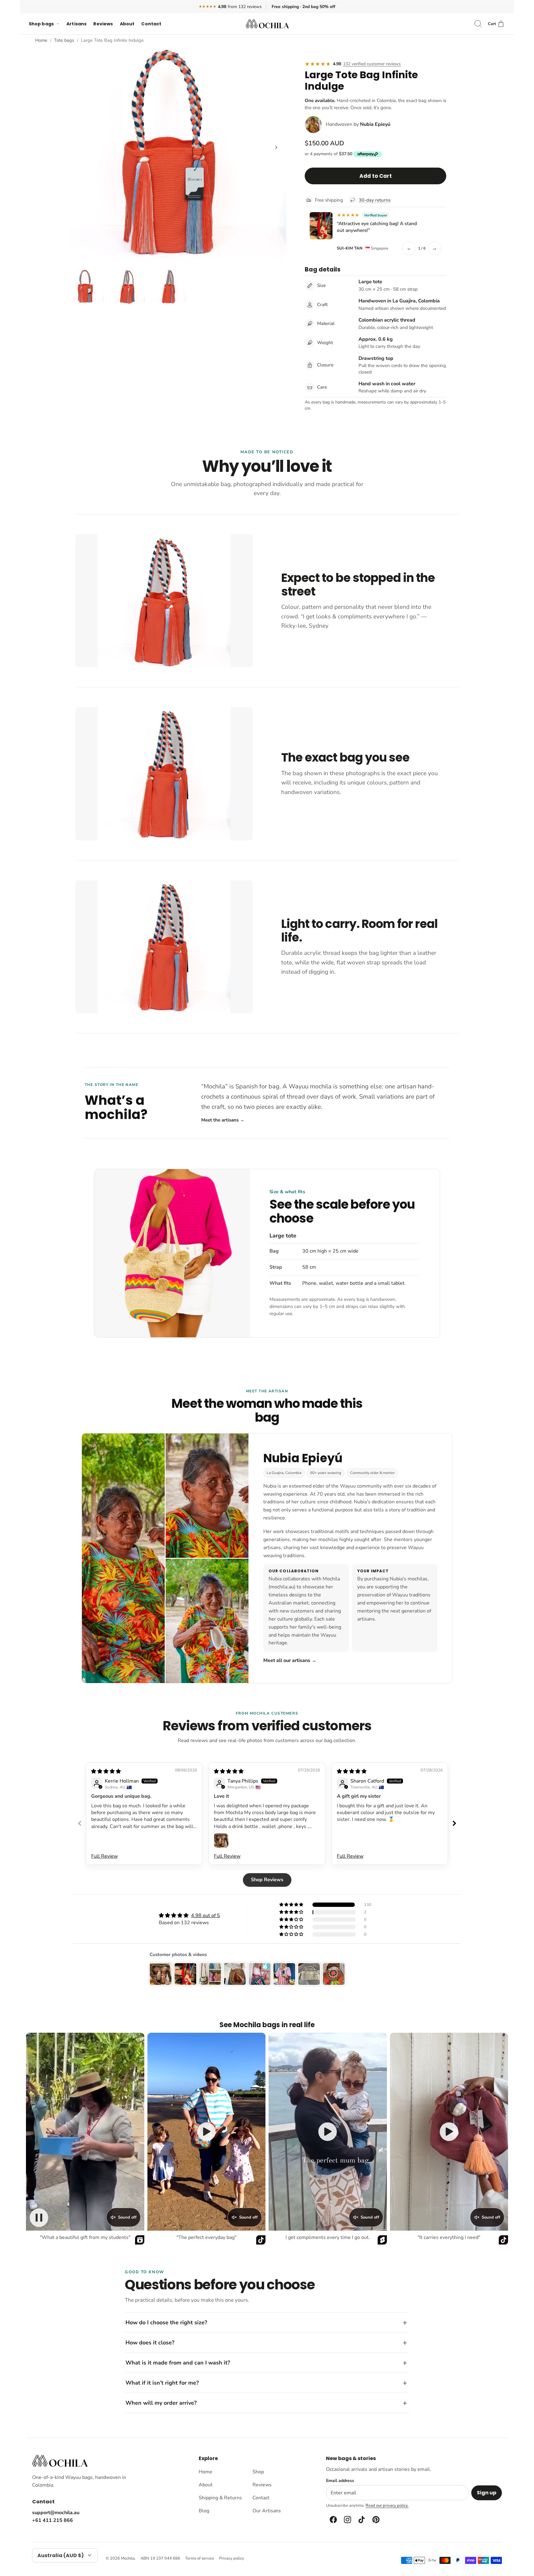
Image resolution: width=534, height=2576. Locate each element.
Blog (204, 2511)
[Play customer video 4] (449, 2132)
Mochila (128, 2558)
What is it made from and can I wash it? (178, 2363)
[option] (178, 154)
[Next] (276, 147)
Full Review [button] (104, 1856)
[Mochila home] (60, 2461)
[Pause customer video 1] (39, 2218)
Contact (151, 24)
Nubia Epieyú (375, 124)
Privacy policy (232, 2558)
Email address (340, 2481)
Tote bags (64, 40)
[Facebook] (333, 2520)
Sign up (487, 2493)
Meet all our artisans (290, 1660)
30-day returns (375, 200)
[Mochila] (267, 24)
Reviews (103, 24)
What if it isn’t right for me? (162, 2383)
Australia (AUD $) (61, 2555)
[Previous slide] (80, 1823)
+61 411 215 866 (53, 2520)
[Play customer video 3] (328, 2132)
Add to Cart (376, 176)
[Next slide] (454, 1823)
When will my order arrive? (161, 2403)
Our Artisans (267, 2511)
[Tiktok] (361, 2520)
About (127, 24)
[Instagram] (347, 2520)
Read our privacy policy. (387, 2506)
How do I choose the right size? (166, 2322)
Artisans (76, 24)
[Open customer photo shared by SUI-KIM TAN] (321, 226)
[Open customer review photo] (221, 1840)
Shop (258, 2472)
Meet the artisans (223, 1120)
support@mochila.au (56, 2513)
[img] (106, 1771)
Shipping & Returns (220, 2498)
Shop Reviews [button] (267, 1880)
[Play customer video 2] (206, 2132)
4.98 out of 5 (206, 1916)
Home (41, 40)
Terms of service (200, 2558)
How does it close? (150, 2343)
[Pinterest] (375, 2520)
